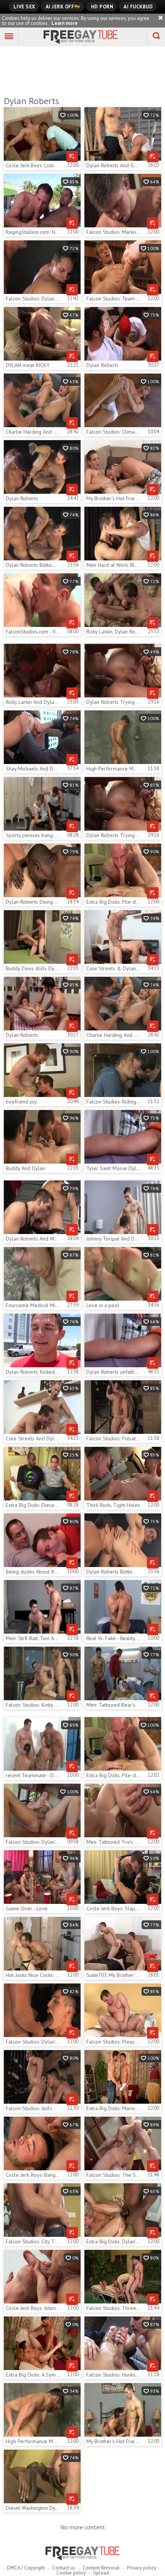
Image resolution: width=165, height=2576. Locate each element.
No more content (83, 2527)
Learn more (64, 23)
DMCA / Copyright (26, 2568)
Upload (101, 2573)
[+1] (9, 37)
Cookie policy (71, 2573)
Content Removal (101, 2568)
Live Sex (24, 7)
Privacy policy (142, 2568)
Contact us (64, 2568)
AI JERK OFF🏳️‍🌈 (63, 7)
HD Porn (102, 7)
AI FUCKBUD (138, 7)
